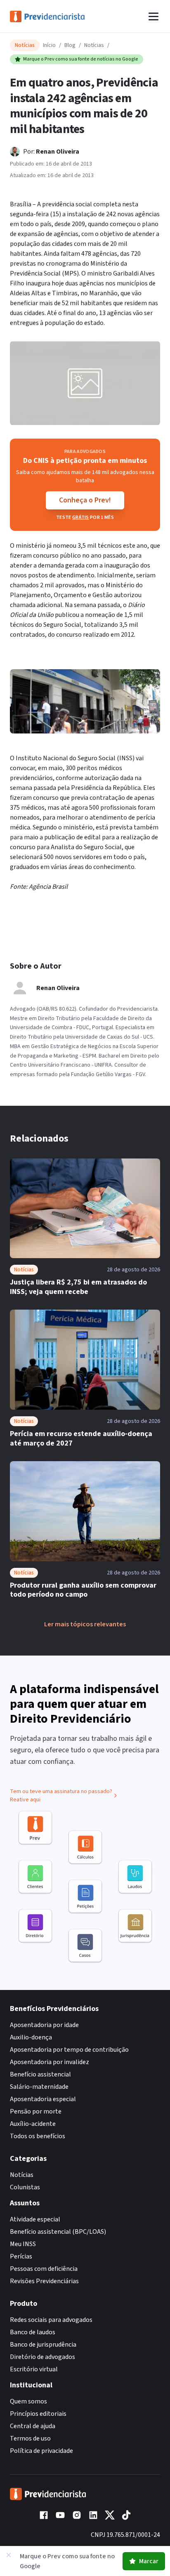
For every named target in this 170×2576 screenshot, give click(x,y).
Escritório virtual (34, 2369)
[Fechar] (9, 2555)
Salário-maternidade (39, 2087)
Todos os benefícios (38, 2136)
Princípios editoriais (38, 2414)
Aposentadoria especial (43, 2099)
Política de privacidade (41, 2451)
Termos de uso (30, 2438)
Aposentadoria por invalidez (50, 2062)
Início (49, 45)
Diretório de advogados (42, 2357)
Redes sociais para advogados (51, 2320)
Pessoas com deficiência (44, 2269)
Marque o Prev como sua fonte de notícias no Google (81, 59)
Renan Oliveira (58, 152)
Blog (70, 45)
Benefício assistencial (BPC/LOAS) (58, 2232)
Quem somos (28, 2401)
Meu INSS (23, 2244)
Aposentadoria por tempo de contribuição (69, 2050)
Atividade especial (35, 2219)
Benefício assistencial (40, 2074)
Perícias (21, 2256)
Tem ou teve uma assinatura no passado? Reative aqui (61, 1796)
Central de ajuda (33, 2426)
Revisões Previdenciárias (44, 2281)
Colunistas (25, 2187)
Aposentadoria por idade (44, 2025)
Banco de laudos (33, 2332)
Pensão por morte (36, 2111)
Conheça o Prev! (85, 500)
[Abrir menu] (153, 16)
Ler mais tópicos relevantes (85, 1624)
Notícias (94, 45)
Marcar (149, 2561)
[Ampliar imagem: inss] (85, 383)
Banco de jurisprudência (43, 2345)
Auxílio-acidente (33, 2124)
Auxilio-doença (31, 2037)
